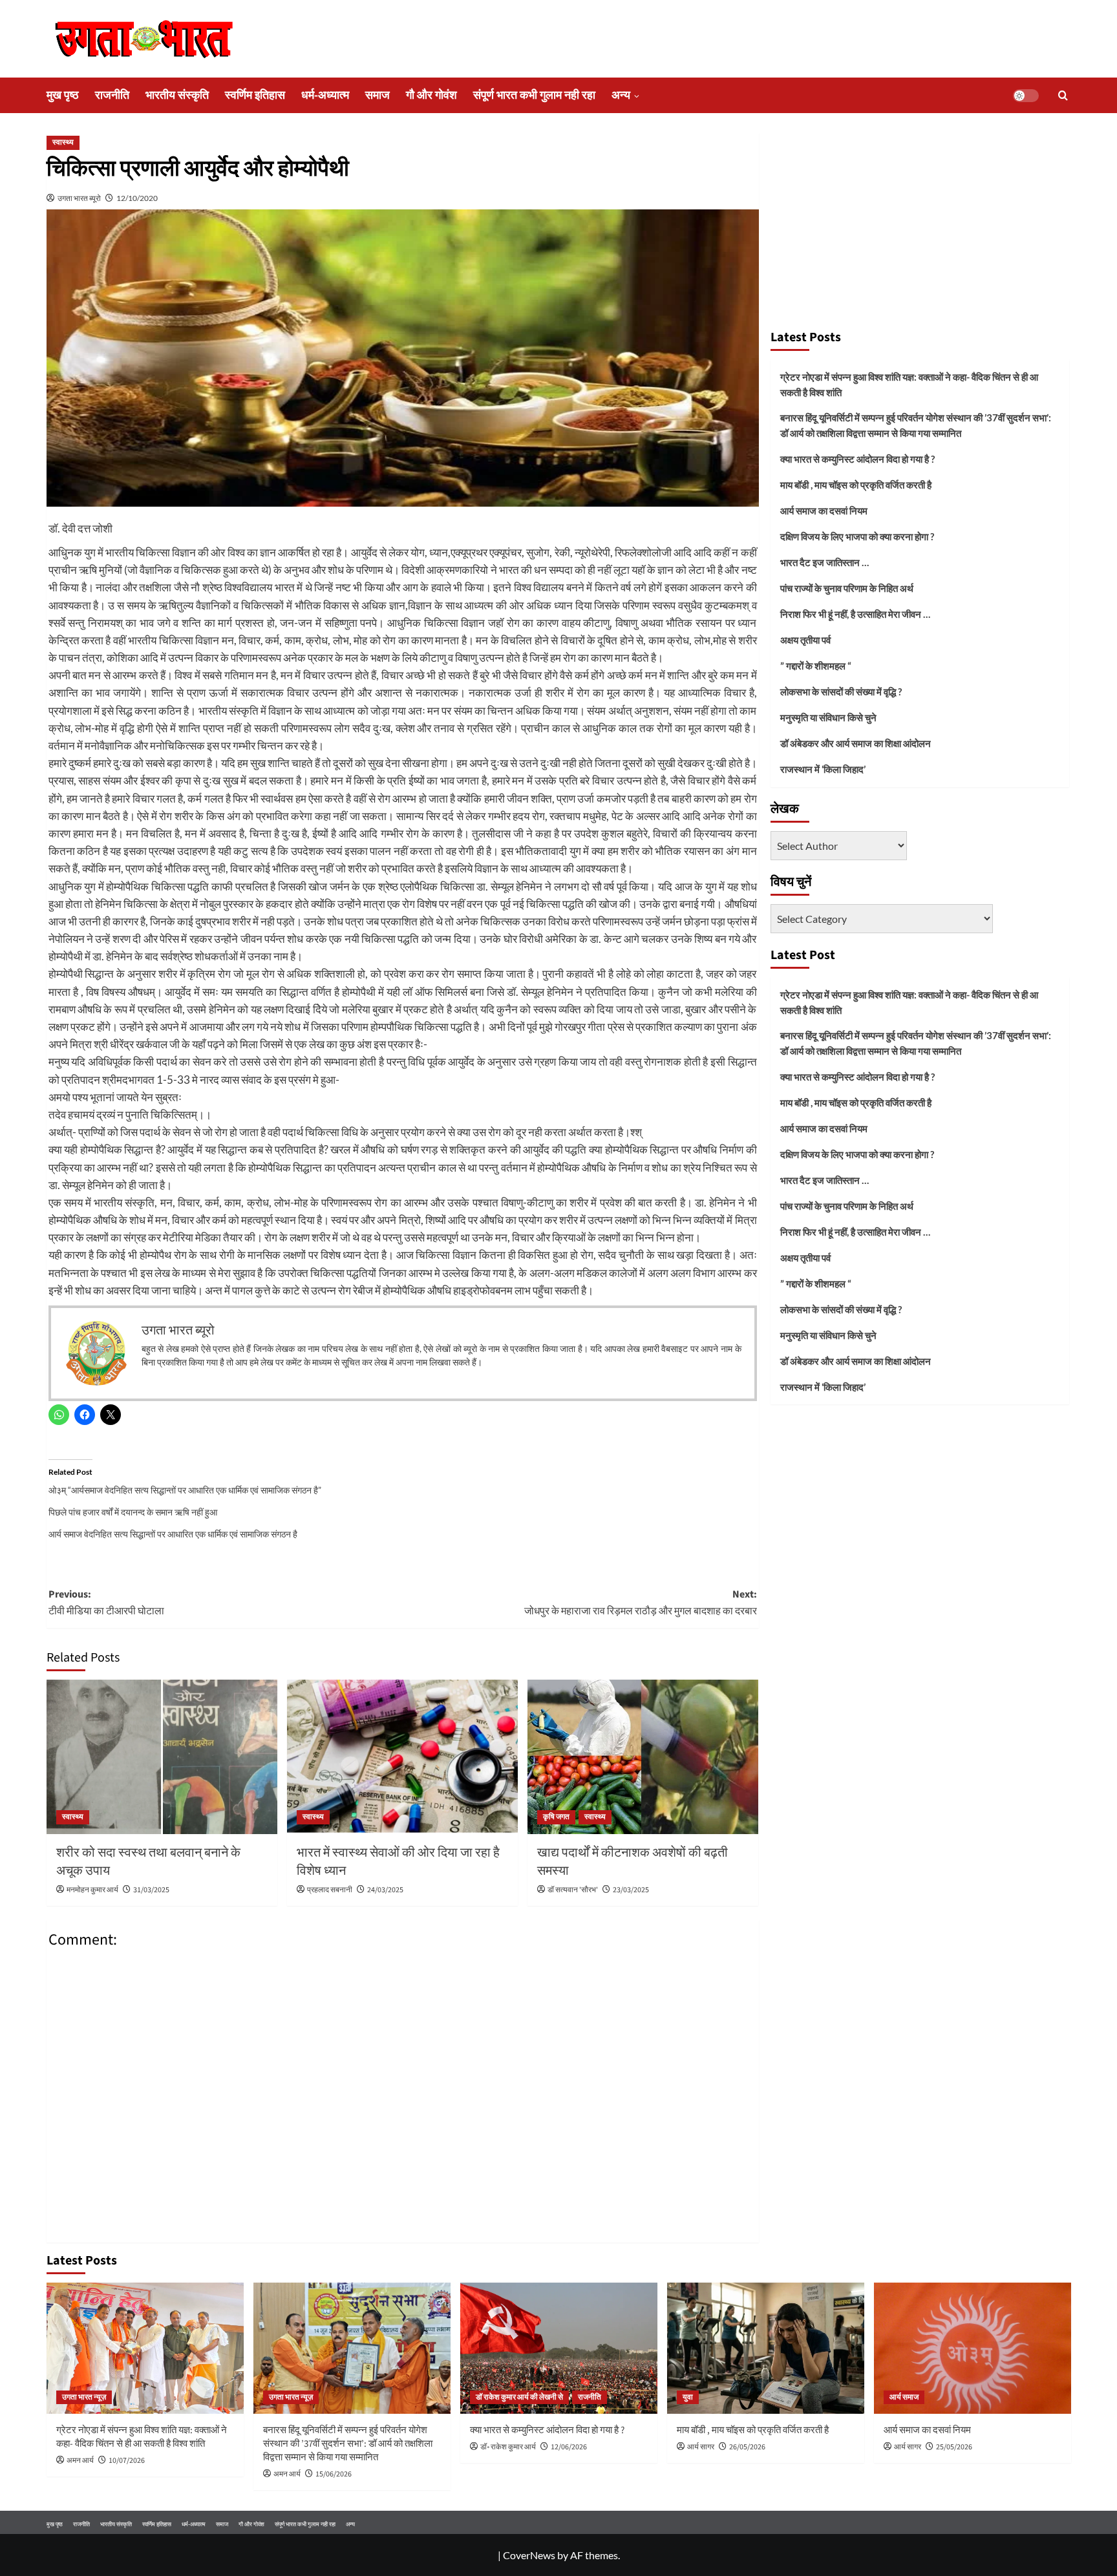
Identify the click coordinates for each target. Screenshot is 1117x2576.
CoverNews (529, 2555)
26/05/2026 (747, 2447)
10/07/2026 (127, 2461)
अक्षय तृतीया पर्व (805, 640)
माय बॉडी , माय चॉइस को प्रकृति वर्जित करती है (856, 485)
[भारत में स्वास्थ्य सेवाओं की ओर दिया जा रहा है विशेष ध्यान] (402, 1757)
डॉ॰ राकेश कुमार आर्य (508, 2447)
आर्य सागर (701, 2447)
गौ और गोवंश (431, 95)
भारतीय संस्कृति (177, 95)
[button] (1063, 95)
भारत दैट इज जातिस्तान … (824, 562)
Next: (641, 1603)
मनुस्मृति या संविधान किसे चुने (828, 717)
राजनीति (112, 95)
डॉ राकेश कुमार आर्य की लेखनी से (519, 2397)
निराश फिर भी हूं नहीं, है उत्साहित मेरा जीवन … (855, 614)
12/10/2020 (137, 198)
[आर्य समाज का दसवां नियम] (973, 2348)
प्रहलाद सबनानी (330, 1890)
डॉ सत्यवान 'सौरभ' (573, 1890)
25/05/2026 (954, 2447)
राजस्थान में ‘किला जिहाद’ (823, 769)
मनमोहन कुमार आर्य (92, 1890)
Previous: (106, 1603)
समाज (378, 95)
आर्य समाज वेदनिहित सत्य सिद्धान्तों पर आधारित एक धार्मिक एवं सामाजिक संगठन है (173, 1534)
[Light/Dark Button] (1026, 96)
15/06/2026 (334, 2474)
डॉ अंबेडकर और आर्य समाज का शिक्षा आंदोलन (856, 743)
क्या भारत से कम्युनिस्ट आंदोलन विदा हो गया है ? (857, 459)
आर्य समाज (904, 2397)
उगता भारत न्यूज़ (84, 2397)
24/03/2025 (385, 1890)
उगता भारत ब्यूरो (79, 198)
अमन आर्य (80, 2461)
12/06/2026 (569, 2447)
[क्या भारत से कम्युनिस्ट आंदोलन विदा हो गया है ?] (559, 2348)
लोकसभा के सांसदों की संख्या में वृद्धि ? (841, 692)
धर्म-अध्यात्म (325, 95)
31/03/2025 (151, 1890)
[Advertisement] (920, 225)
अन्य (621, 95)
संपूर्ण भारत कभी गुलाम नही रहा (534, 95)
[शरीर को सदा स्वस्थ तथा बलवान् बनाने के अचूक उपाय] (162, 1757)
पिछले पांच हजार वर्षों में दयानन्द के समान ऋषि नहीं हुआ (133, 1512)
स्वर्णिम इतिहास (255, 95)
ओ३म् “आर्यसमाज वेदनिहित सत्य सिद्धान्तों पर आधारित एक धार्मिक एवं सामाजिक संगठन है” (185, 1490)
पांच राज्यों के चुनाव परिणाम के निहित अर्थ (847, 588)
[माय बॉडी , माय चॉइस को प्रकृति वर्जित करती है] (766, 2348)
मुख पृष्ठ (63, 95)
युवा (688, 2397)
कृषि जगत (556, 1817)
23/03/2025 (631, 1890)
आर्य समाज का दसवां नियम (824, 511)
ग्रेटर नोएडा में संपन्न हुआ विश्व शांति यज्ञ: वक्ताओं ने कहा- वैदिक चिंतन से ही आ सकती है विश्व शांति (909, 385)
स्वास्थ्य (63, 143)
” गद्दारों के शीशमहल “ (816, 666)
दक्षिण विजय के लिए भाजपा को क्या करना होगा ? (857, 536)
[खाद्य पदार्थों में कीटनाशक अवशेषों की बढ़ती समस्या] (643, 1757)
